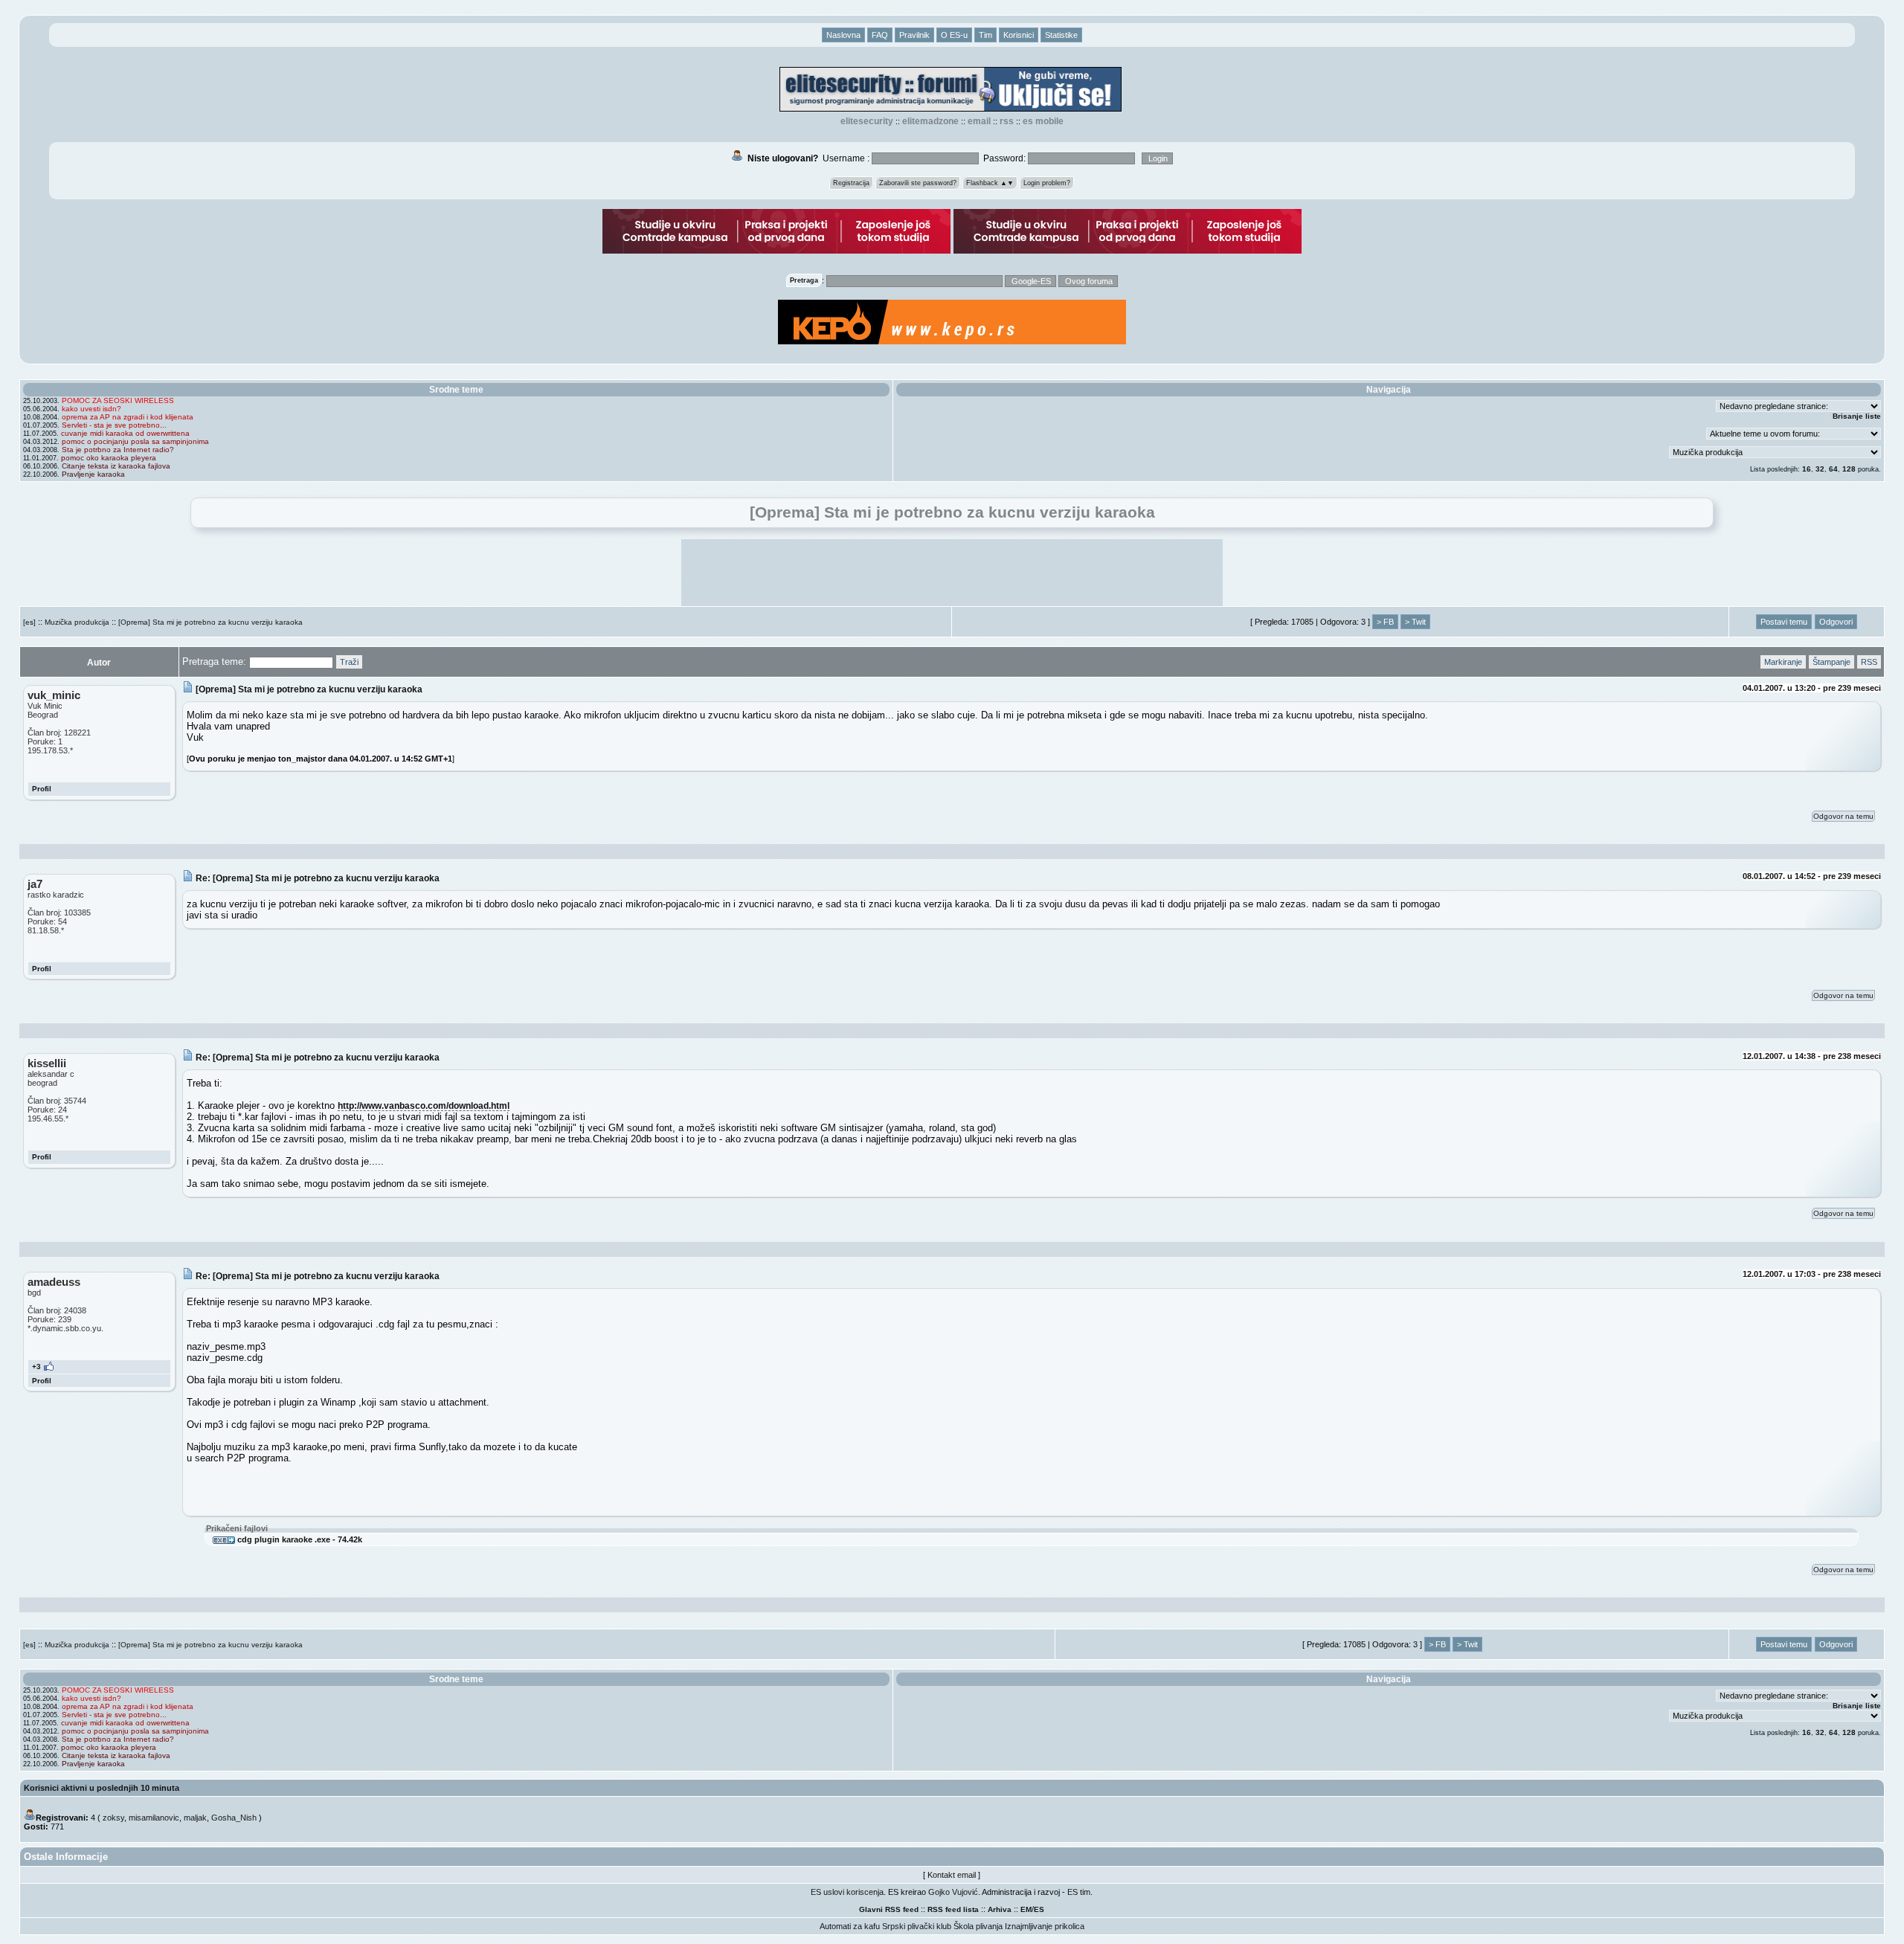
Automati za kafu (850, 1926)
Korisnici (1019, 35)
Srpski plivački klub (917, 1926)
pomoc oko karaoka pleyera (109, 458)
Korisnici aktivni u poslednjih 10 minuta (102, 1788)
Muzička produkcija (77, 622)
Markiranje (1783, 662)
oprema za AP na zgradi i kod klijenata (128, 417)
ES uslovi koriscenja (847, 1892)
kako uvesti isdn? (91, 409)
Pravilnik (914, 35)
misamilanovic (154, 1818)
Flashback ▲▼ (990, 183)
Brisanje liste (1857, 416)
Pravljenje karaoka (93, 474)
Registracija (851, 183)
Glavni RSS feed (889, 1909)
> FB (1385, 622)
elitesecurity (867, 121)
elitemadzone (930, 121)
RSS (1007, 121)
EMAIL (979, 121)
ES (1039, 1909)
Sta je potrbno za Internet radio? (118, 450)
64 (1833, 469)
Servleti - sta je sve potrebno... (114, 425)
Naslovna (843, 35)
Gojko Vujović (953, 1892)
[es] (29, 622)
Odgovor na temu (1843, 816)
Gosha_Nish (234, 1818)
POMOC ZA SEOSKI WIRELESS (118, 400)
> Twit (1415, 622)
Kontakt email (952, 1875)
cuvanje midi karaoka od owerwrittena (125, 433)
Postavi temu (1784, 622)
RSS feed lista (953, 1909)
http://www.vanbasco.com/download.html (424, 1105)
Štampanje (1831, 662)
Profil (42, 789)
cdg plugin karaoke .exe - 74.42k (299, 1539)
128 (1849, 469)
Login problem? (1047, 183)
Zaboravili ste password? (918, 183)
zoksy (113, 1818)
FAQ (880, 35)
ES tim (1079, 1892)
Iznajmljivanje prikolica (1045, 1926)
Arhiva (1000, 1909)
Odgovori (1836, 622)
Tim (985, 35)
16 (1807, 469)
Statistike (1061, 35)
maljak (195, 1818)
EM (1026, 1909)
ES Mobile (1043, 121)
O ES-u (954, 35)
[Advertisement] (952, 573)
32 (1820, 469)
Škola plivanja (978, 1926)
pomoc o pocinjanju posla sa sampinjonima (135, 441)
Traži (349, 662)
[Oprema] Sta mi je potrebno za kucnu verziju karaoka (210, 622)
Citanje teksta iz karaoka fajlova (116, 466)
